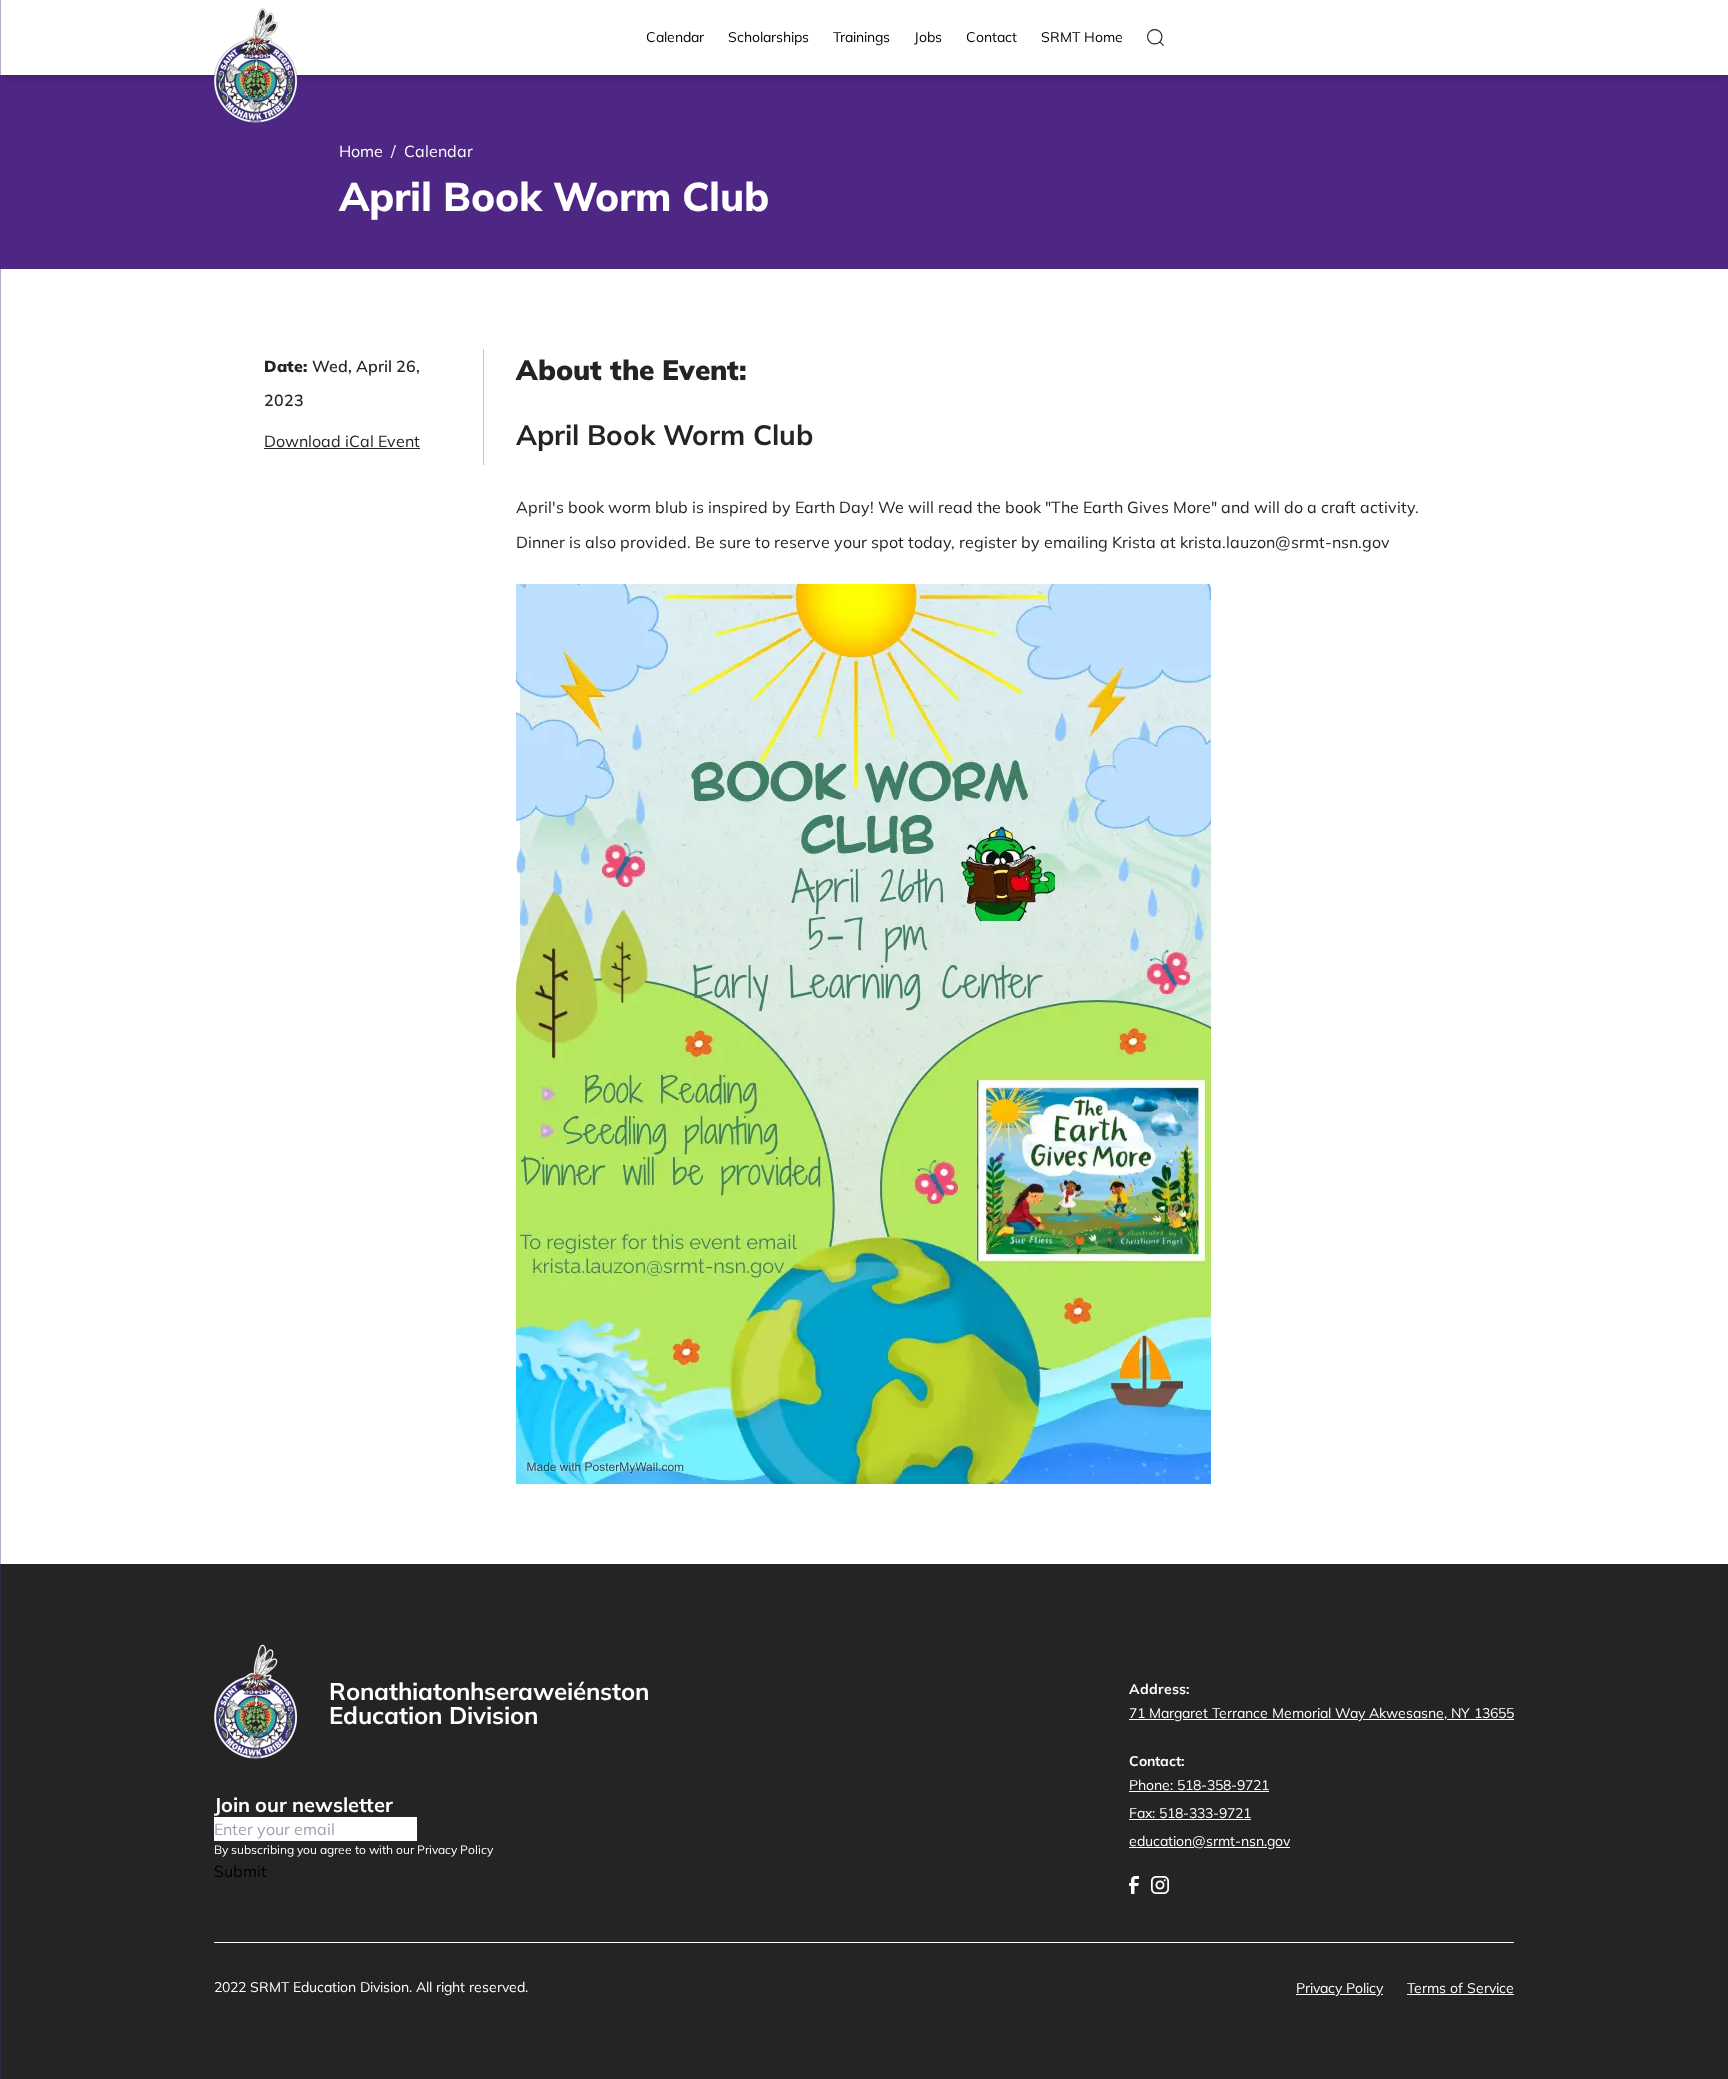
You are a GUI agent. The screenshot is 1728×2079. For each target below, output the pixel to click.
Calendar (675, 37)
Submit (240, 1871)
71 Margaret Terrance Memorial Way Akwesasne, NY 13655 (1321, 1713)
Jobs (928, 37)
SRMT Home (1082, 37)
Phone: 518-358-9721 (1199, 1785)
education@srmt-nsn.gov (1209, 1841)
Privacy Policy (1339, 1988)
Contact (991, 37)
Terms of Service (1460, 1988)
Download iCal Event (342, 441)
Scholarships (768, 37)
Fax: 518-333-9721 (1190, 1813)
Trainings (861, 37)
